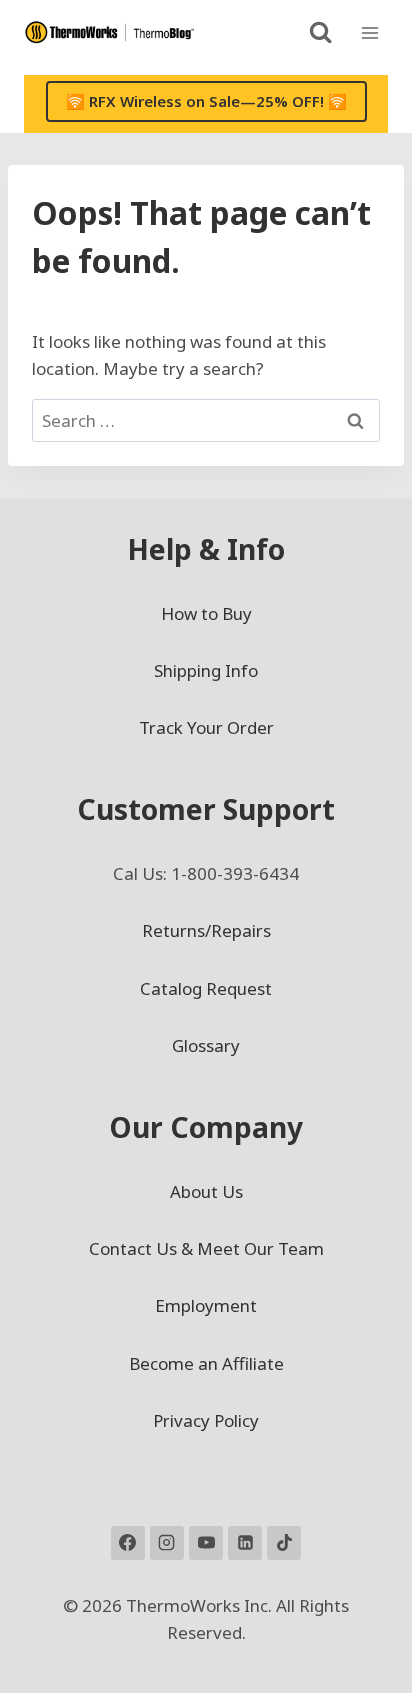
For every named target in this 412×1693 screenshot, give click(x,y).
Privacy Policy (206, 1420)
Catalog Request (206, 988)
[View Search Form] (320, 32)
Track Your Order (206, 727)
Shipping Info (206, 670)
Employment (206, 1305)
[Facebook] (128, 1543)
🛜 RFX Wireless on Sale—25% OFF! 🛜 (206, 101)
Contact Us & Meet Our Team (206, 1248)
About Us (206, 1191)
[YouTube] (206, 1543)
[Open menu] (369, 32)
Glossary (206, 1045)
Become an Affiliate (206, 1363)
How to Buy (206, 613)
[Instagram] (167, 1543)
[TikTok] (284, 1543)
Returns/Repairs (206, 930)
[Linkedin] (245, 1543)
